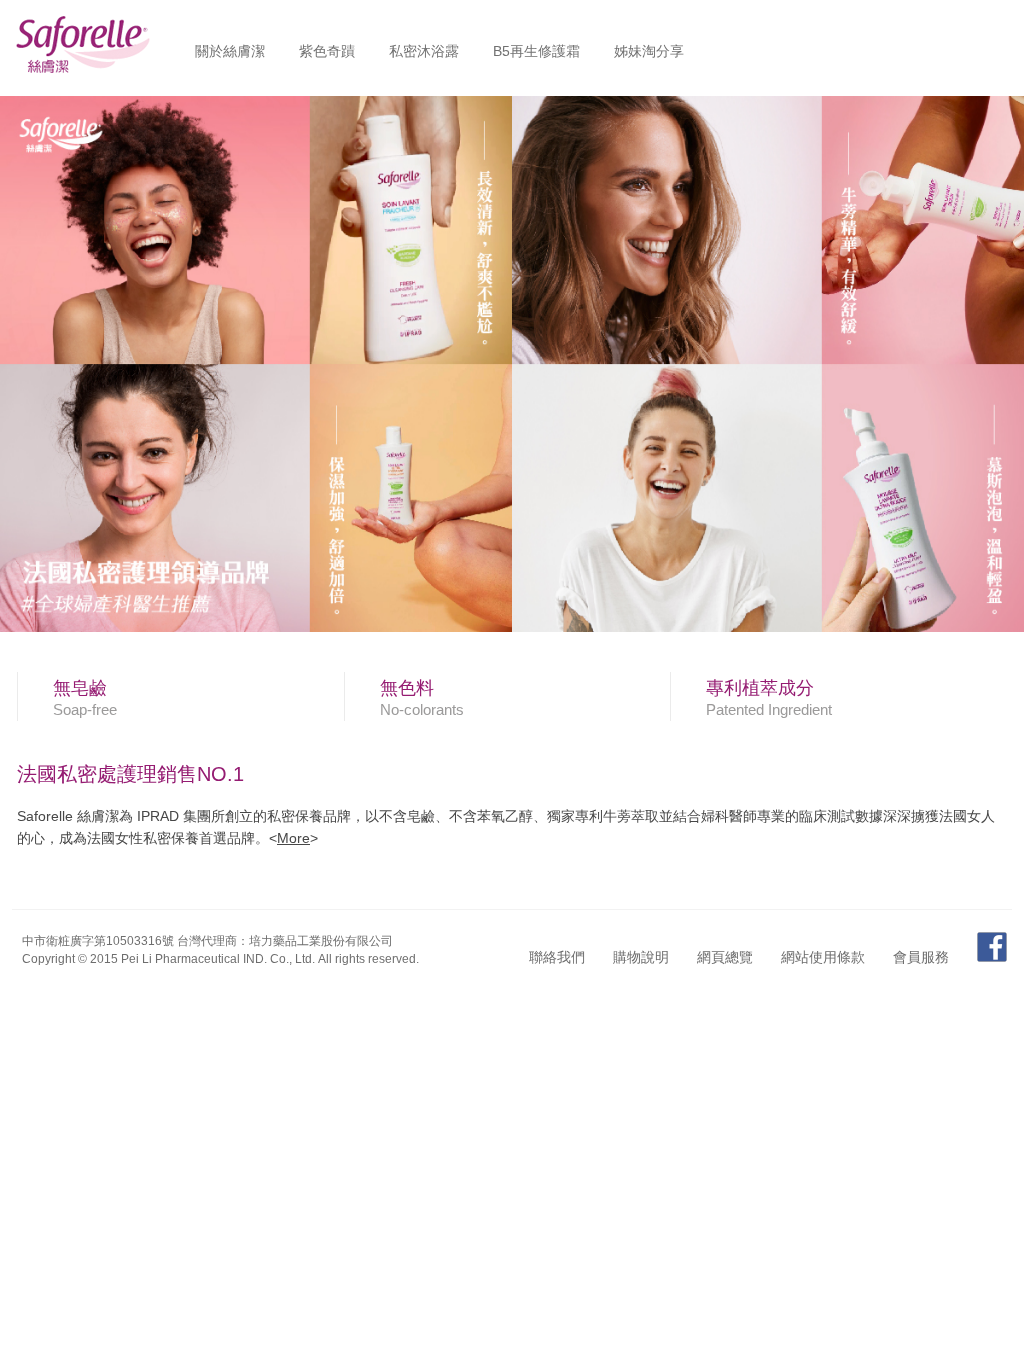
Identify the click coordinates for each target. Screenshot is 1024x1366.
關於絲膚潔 (230, 51)
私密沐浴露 (424, 51)
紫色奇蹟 (327, 51)
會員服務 (921, 957)
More (293, 838)
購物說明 (641, 957)
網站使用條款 (823, 957)
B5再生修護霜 (536, 51)
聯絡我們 (557, 957)
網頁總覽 (725, 957)
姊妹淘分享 (649, 51)
